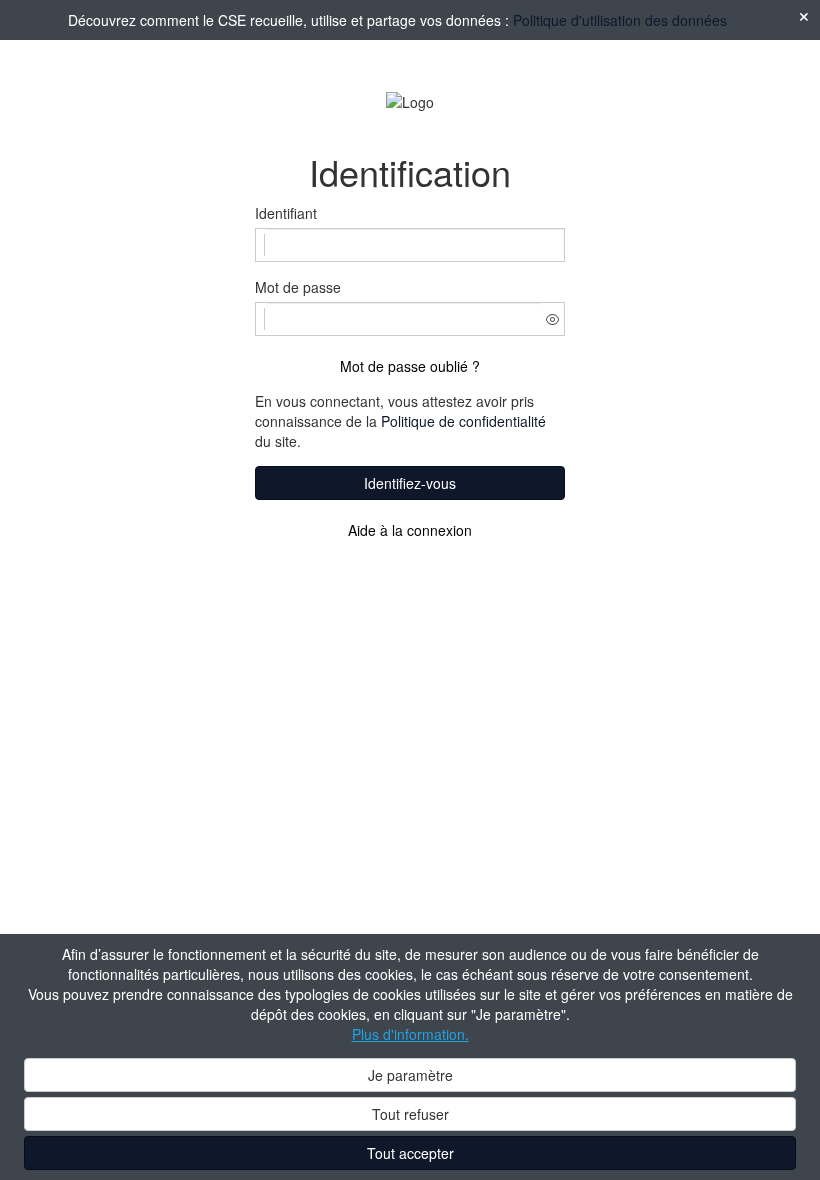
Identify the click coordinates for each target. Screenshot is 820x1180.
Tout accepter (410, 1153)
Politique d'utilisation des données (620, 20)
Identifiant (286, 213)
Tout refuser (410, 1114)
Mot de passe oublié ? (410, 366)
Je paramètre (410, 1075)
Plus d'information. (410, 1034)
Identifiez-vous (410, 483)
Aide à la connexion (410, 530)
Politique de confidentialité (463, 421)
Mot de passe (298, 287)
